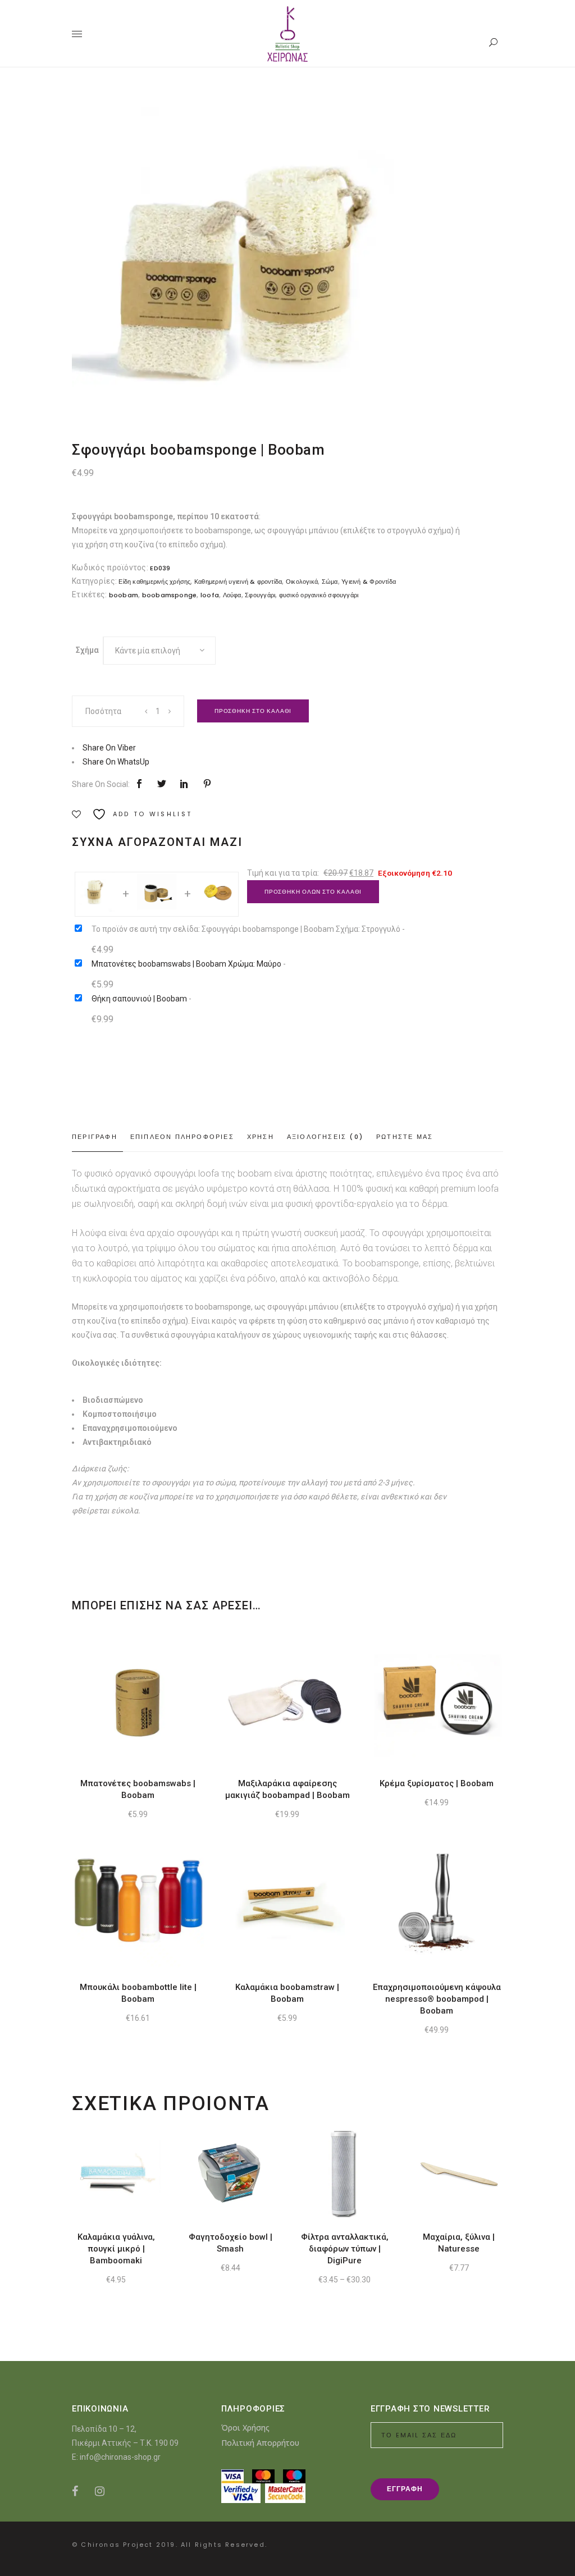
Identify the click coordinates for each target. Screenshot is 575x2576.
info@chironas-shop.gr (120, 2457)
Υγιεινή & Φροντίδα (369, 582)
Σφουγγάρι (260, 595)
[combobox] (159, 651)
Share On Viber (109, 748)
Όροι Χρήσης (245, 2428)
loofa (210, 595)
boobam (124, 595)
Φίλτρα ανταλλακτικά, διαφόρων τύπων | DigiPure (345, 2249)
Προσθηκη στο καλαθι (253, 711)
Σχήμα (87, 650)
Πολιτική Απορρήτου (260, 2443)
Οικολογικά (302, 582)
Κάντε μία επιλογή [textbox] (148, 651)
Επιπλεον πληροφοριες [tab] (182, 1137)
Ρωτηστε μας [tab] (405, 1137)
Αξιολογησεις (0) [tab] (325, 1137)
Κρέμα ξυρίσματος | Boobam (437, 1783)
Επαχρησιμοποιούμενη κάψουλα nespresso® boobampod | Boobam (437, 1999)
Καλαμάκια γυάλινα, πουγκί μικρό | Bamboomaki (116, 2249)
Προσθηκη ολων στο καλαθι (313, 892)
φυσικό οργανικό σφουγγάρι (319, 595)
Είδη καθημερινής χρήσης (154, 582)
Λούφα (232, 595)
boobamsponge (170, 595)
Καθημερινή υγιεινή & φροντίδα (238, 582)
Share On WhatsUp (116, 762)
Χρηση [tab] (261, 1137)
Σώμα (330, 582)
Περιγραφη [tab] (95, 1137)
